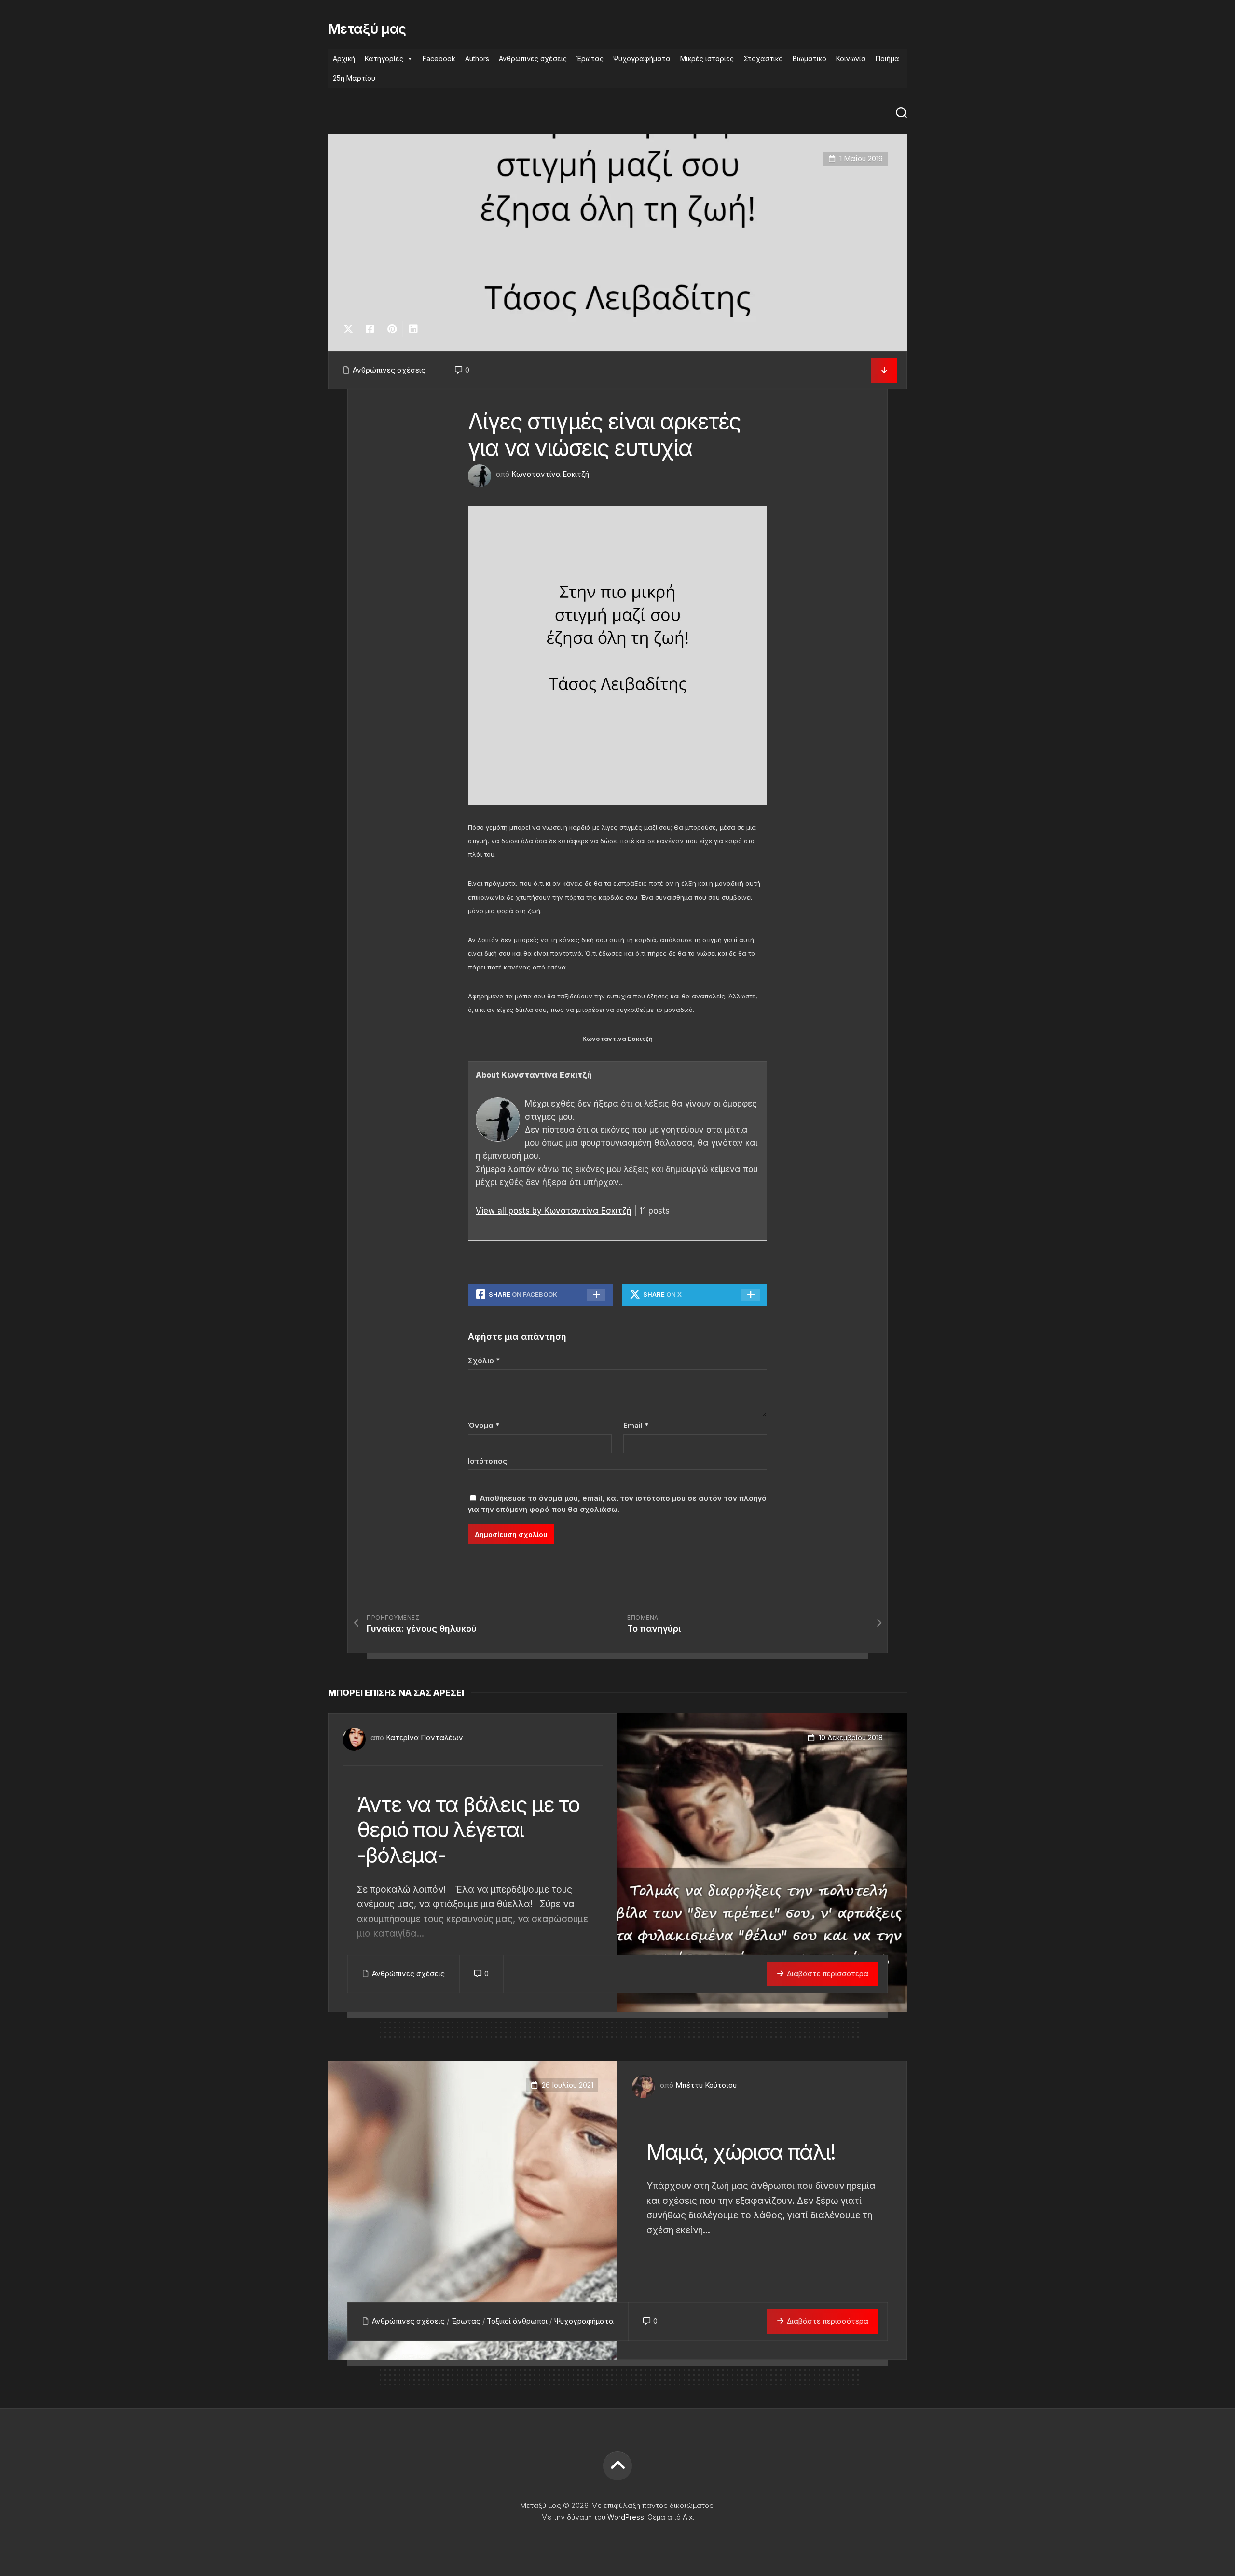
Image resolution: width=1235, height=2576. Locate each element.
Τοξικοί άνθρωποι (517, 2321)
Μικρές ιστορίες (707, 59)
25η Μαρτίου (354, 78)
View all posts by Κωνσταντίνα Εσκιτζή (554, 1211)
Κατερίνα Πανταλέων (425, 1738)
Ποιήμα (887, 59)
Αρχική (344, 59)
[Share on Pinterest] (391, 329)
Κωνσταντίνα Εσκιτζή (550, 474)
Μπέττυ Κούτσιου (706, 2085)
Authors (477, 59)
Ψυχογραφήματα (642, 59)
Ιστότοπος (487, 1461)
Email (636, 1425)
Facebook (439, 59)
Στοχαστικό (763, 59)
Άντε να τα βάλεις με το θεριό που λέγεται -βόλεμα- (468, 1830)
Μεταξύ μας (367, 29)
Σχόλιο (484, 1361)
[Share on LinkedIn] (413, 329)
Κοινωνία (851, 59)
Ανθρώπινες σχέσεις (533, 59)
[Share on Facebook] (370, 329)
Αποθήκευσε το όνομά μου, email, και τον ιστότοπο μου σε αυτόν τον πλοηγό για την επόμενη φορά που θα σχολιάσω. (617, 1504)
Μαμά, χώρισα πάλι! (741, 2152)
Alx (688, 2517)
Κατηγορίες (384, 59)
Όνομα (484, 1425)
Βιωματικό (810, 59)
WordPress (626, 2517)
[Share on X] (351, 329)
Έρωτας (590, 59)
